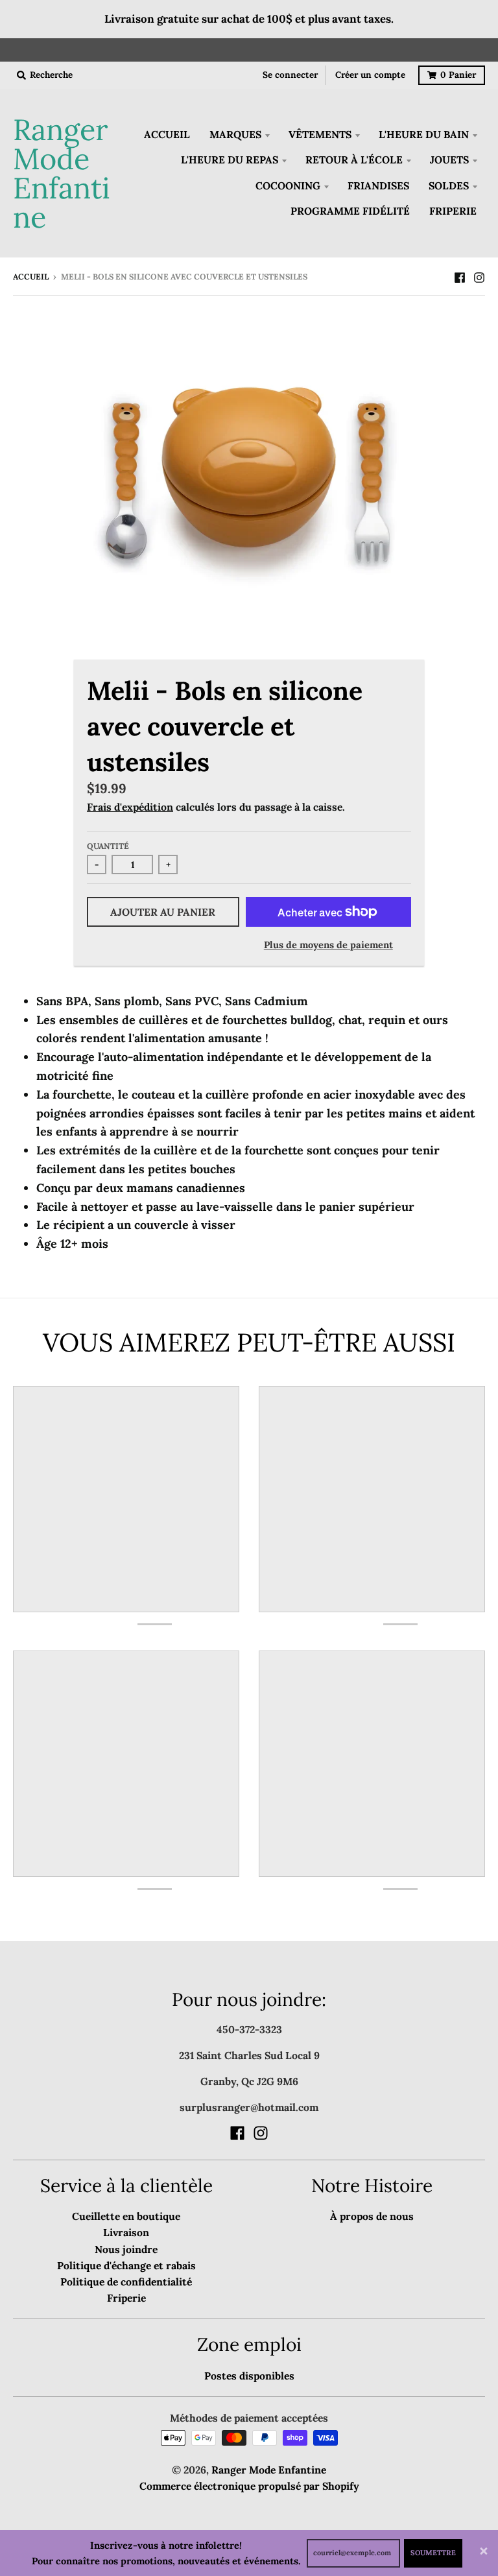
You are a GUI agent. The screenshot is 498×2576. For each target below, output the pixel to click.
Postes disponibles (249, 2376)
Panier (458, 75)
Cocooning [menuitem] (288, 185)
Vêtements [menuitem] (320, 134)
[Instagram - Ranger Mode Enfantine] (479, 276)
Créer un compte (370, 75)
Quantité (108, 846)
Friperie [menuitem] (453, 211)
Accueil (31, 277)
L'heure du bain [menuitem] (424, 134)
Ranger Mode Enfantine (62, 173)
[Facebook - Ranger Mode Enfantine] (460, 276)
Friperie (126, 2298)
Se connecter (290, 75)
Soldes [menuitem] (449, 185)
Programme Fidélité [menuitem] (350, 211)
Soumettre (433, 2553)
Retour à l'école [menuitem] (354, 160)
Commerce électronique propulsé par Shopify (249, 2486)
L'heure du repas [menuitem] (230, 160)
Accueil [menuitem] (167, 134)
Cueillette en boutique (126, 2216)
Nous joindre (126, 2249)
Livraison (126, 2232)
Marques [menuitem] (235, 134)
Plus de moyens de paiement (328, 945)
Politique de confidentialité (126, 2282)
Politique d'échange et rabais (126, 2265)
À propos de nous (372, 2216)
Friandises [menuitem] (378, 185)
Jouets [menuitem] (449, 160)
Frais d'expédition (130, 807)
